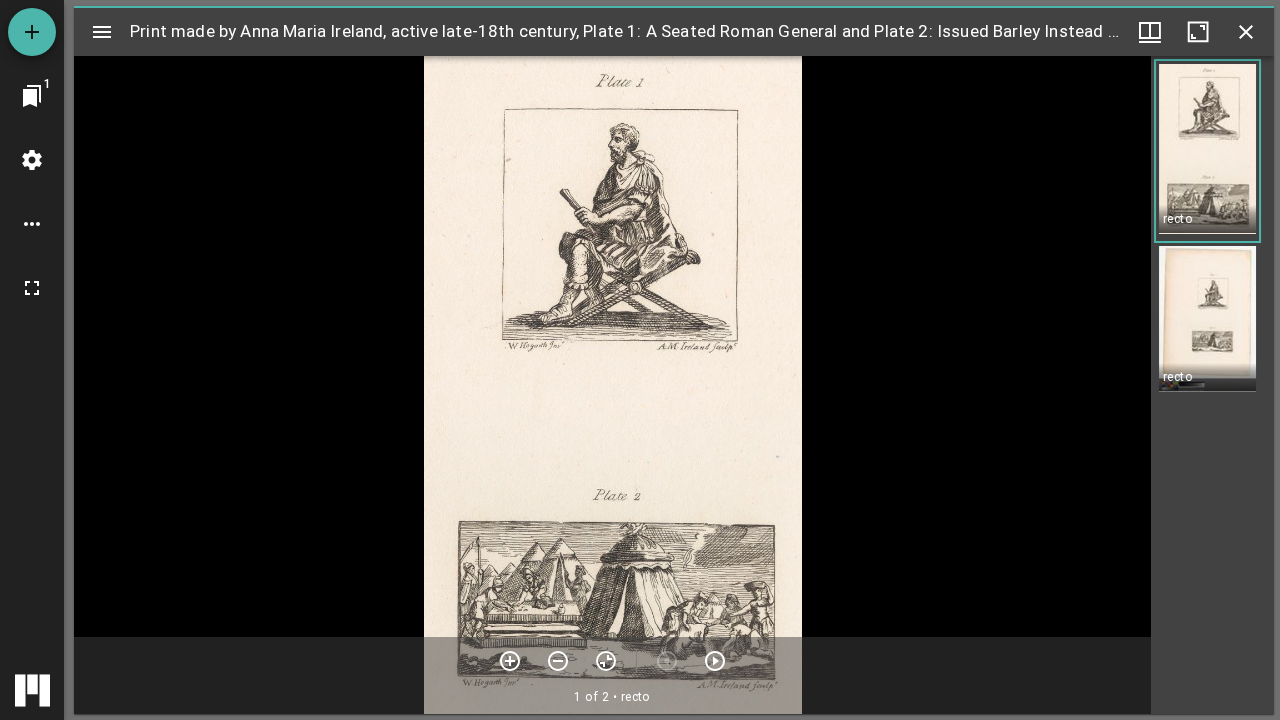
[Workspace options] (32, 224)
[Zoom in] (510, 661)
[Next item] (715, 661)
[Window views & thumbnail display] (1150, 32)
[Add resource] (32, 32)
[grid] (1212, 385)
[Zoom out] (558, 661)
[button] (1207, 151)
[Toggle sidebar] (102, 32)
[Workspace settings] (32, 160)
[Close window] (1246, 32)
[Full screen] (32, 288)
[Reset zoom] (606, 661)
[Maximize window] (1198, 32)
